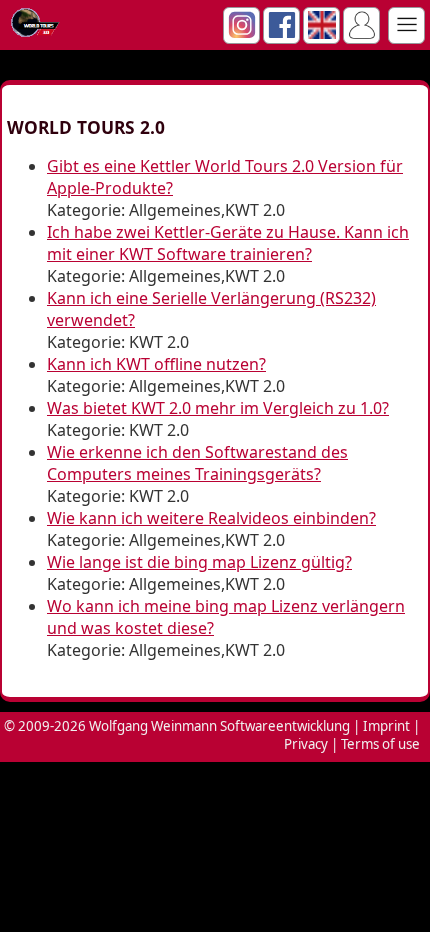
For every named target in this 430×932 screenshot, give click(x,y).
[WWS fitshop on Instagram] (242, 33)
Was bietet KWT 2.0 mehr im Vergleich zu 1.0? (218, 408)
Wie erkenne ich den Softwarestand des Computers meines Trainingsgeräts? (197, 463)
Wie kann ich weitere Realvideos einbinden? (211, 518)
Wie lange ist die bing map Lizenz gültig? (199, 562)
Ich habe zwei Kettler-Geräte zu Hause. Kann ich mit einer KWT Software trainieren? (228, 243)
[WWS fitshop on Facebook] (282, 33)
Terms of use (380, 744)
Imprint (386, 726)
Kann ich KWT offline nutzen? (156, 364)
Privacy (306, 744)
